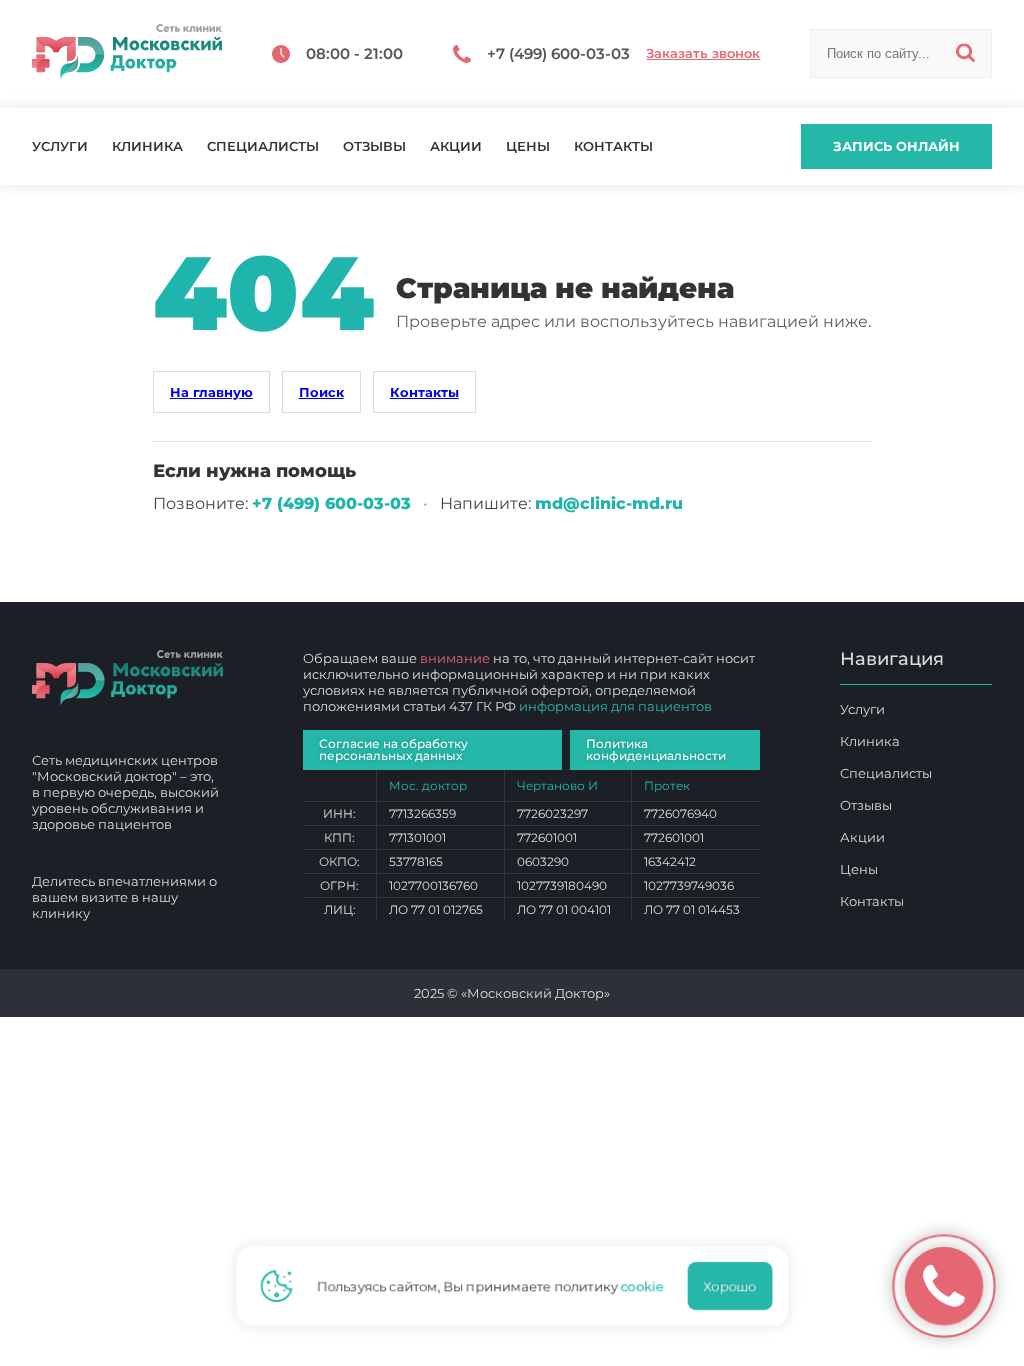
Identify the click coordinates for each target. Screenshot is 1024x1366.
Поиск (321, 392)
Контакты (613, 146)
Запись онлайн (896, 146)
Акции (456, 146)
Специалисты (263, 146)
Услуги (60, 146)
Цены (528, 146)
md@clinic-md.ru (609, 503)
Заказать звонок (703, 53)
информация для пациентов (615, 706)
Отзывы (374, 146)
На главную (211, 392)
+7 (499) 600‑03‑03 (331, 503)
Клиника (147, 146)
